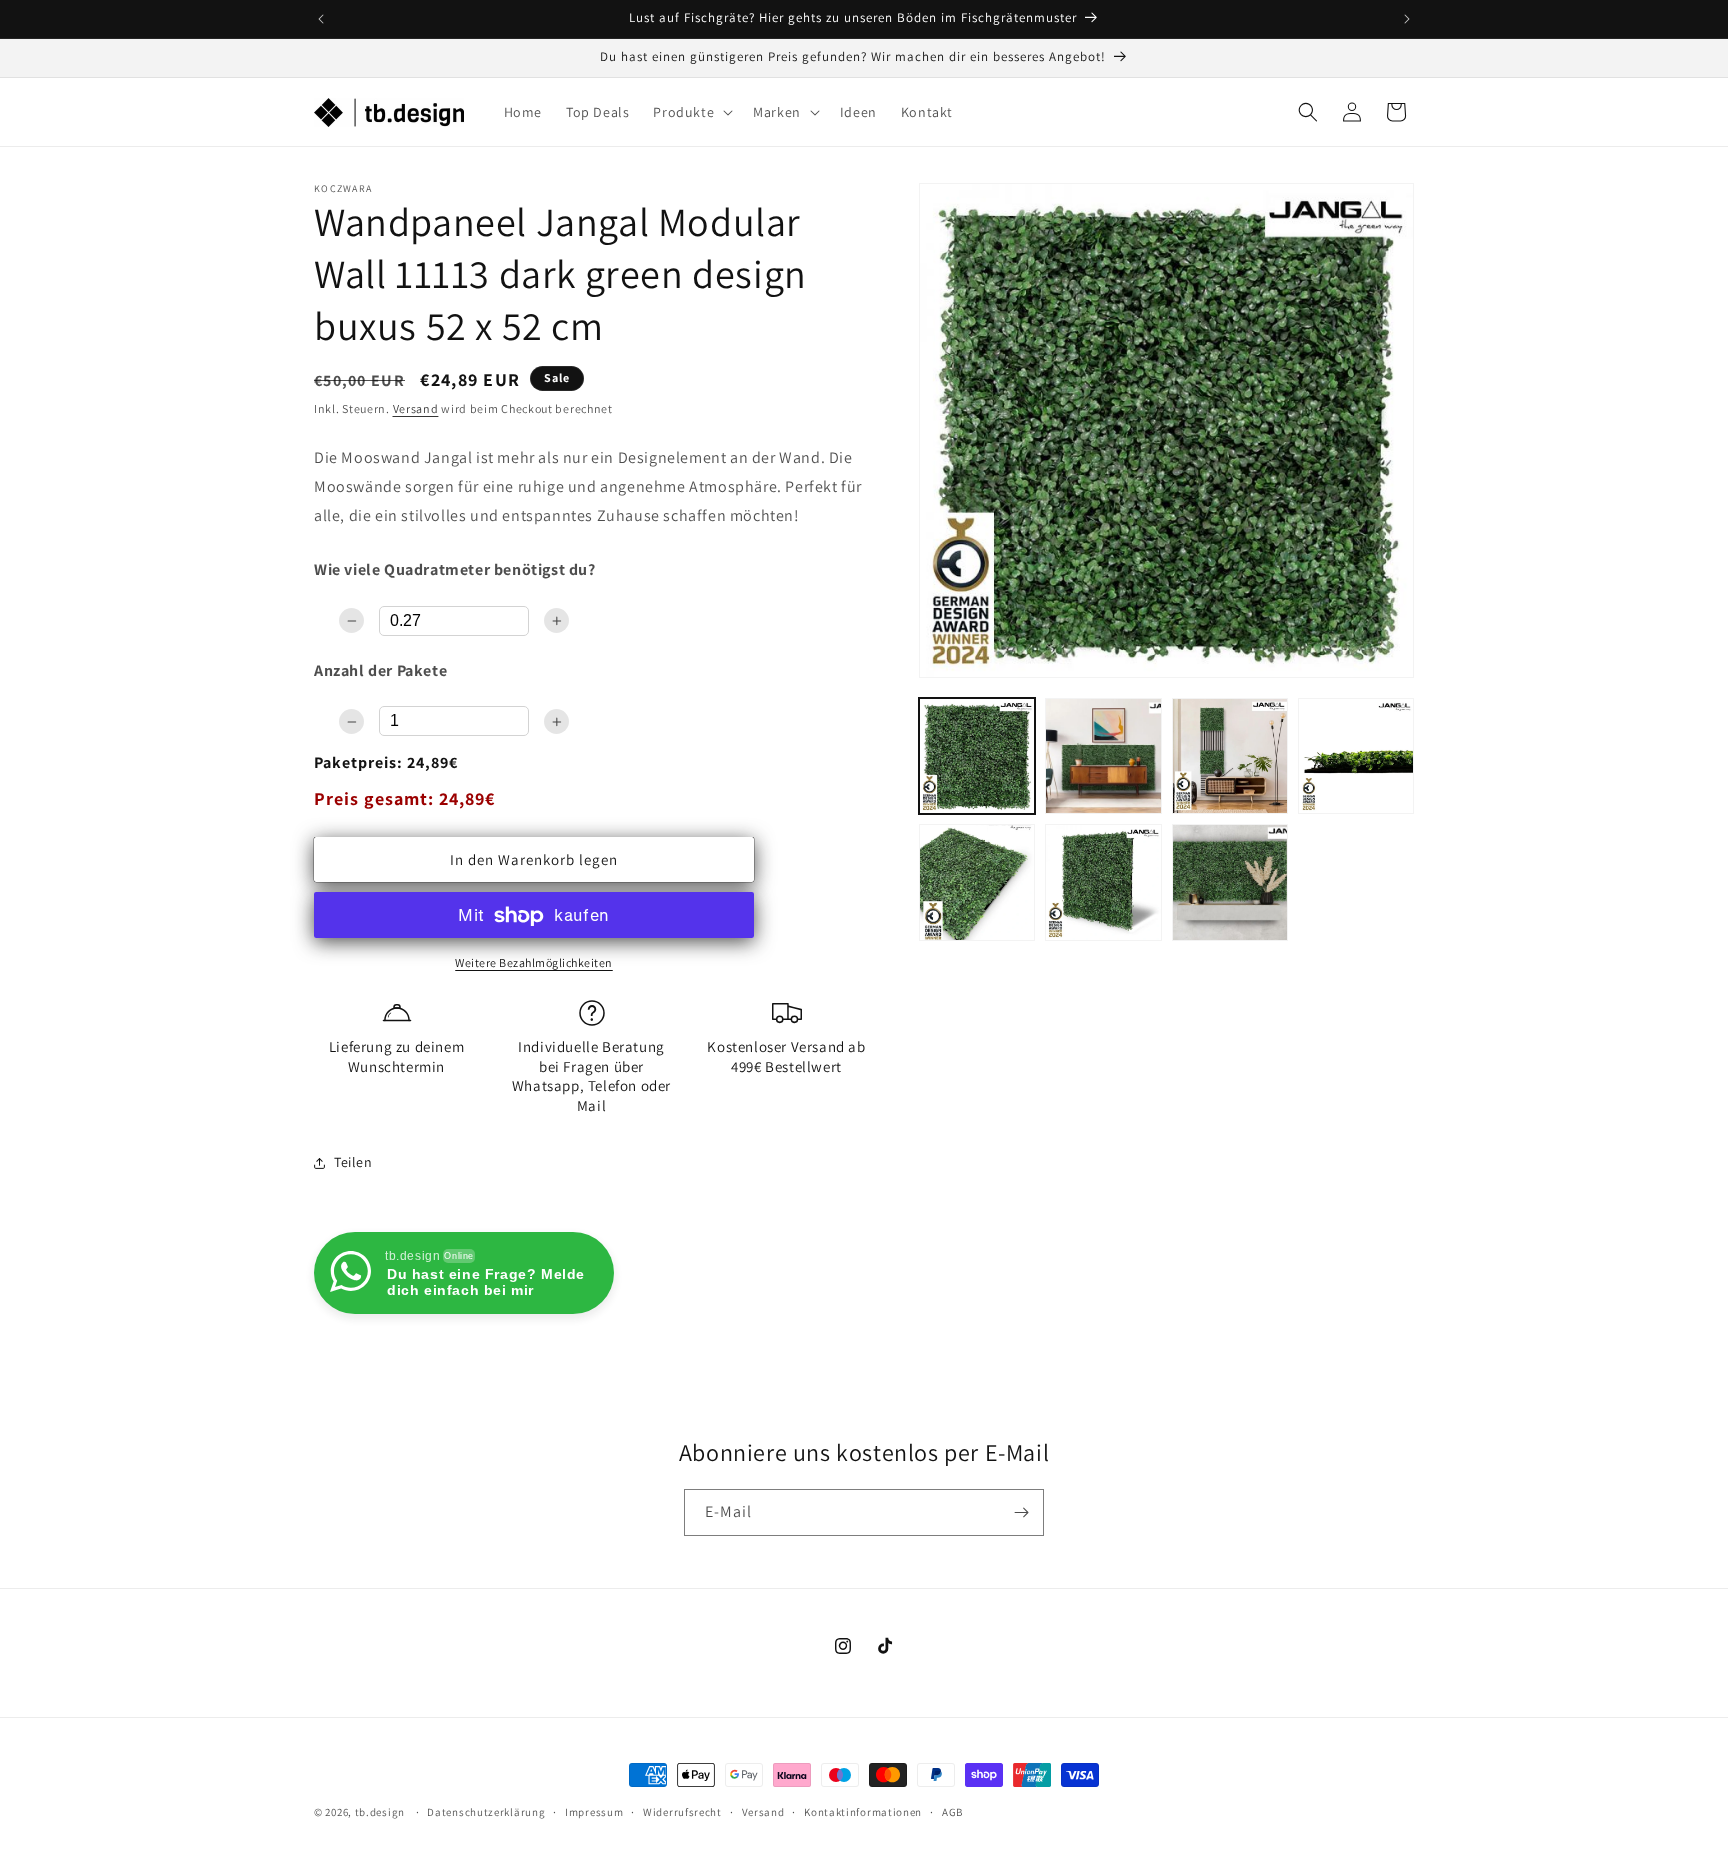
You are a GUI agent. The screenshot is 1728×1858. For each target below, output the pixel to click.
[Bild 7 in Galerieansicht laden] (1230, 882)
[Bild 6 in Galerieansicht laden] (1103, 882)
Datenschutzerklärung (486, 1811)
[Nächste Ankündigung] (1407, 19)
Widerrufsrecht (682, 1811)
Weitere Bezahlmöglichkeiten (534, 963)
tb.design (380, 1812)
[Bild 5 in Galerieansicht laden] (977, 882)
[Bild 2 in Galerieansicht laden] (1103, 756)
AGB (952, 1811)
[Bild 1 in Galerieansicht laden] (977, 756)
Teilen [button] (353, 1162)
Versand (416, 408)
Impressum (594, 1811)
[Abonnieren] (1021, 1512)
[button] (691, 112)
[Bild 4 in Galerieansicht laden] (1356, 756)
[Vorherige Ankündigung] (321, 19)
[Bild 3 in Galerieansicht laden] (1230, 756)
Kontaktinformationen (863, 1811)
